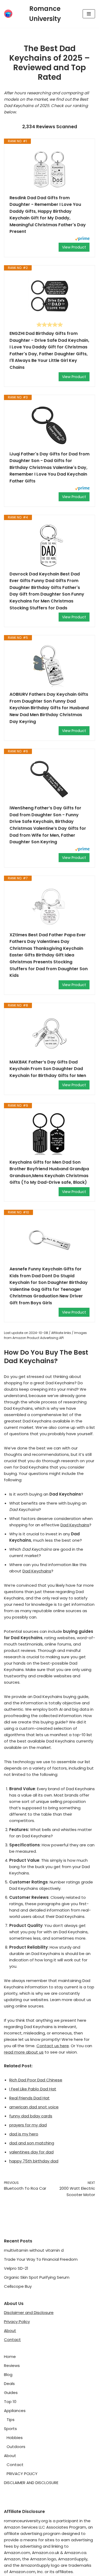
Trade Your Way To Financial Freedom (41, 2259)
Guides (11, 2393)
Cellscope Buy (18, 2286)
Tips (11, 2420)
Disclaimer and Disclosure (29, 2313)
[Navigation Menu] (89, 14)
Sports (10, 2429)
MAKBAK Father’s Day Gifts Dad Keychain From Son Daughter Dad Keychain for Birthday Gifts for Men (48, 1069)
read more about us (24, 2052)
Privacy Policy (17, 2322)
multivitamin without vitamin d (34, 2250)
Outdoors (16, 2447)
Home (10, 2356)
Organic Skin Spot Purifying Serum (37, 2277)
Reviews (12, 2366)
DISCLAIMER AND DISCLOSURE (31, 2483)
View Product (74, 247)
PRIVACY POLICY (22, 2474)
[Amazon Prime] (82, 239)
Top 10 (10, 2402)
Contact (12, 2340)
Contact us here (53, 2046)
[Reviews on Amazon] (50, 325)
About (10, 2331)
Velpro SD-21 (16, 2268)
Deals (9, 2384)
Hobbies (15, 2438)
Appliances (15, 2411)
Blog (8, 2375)
